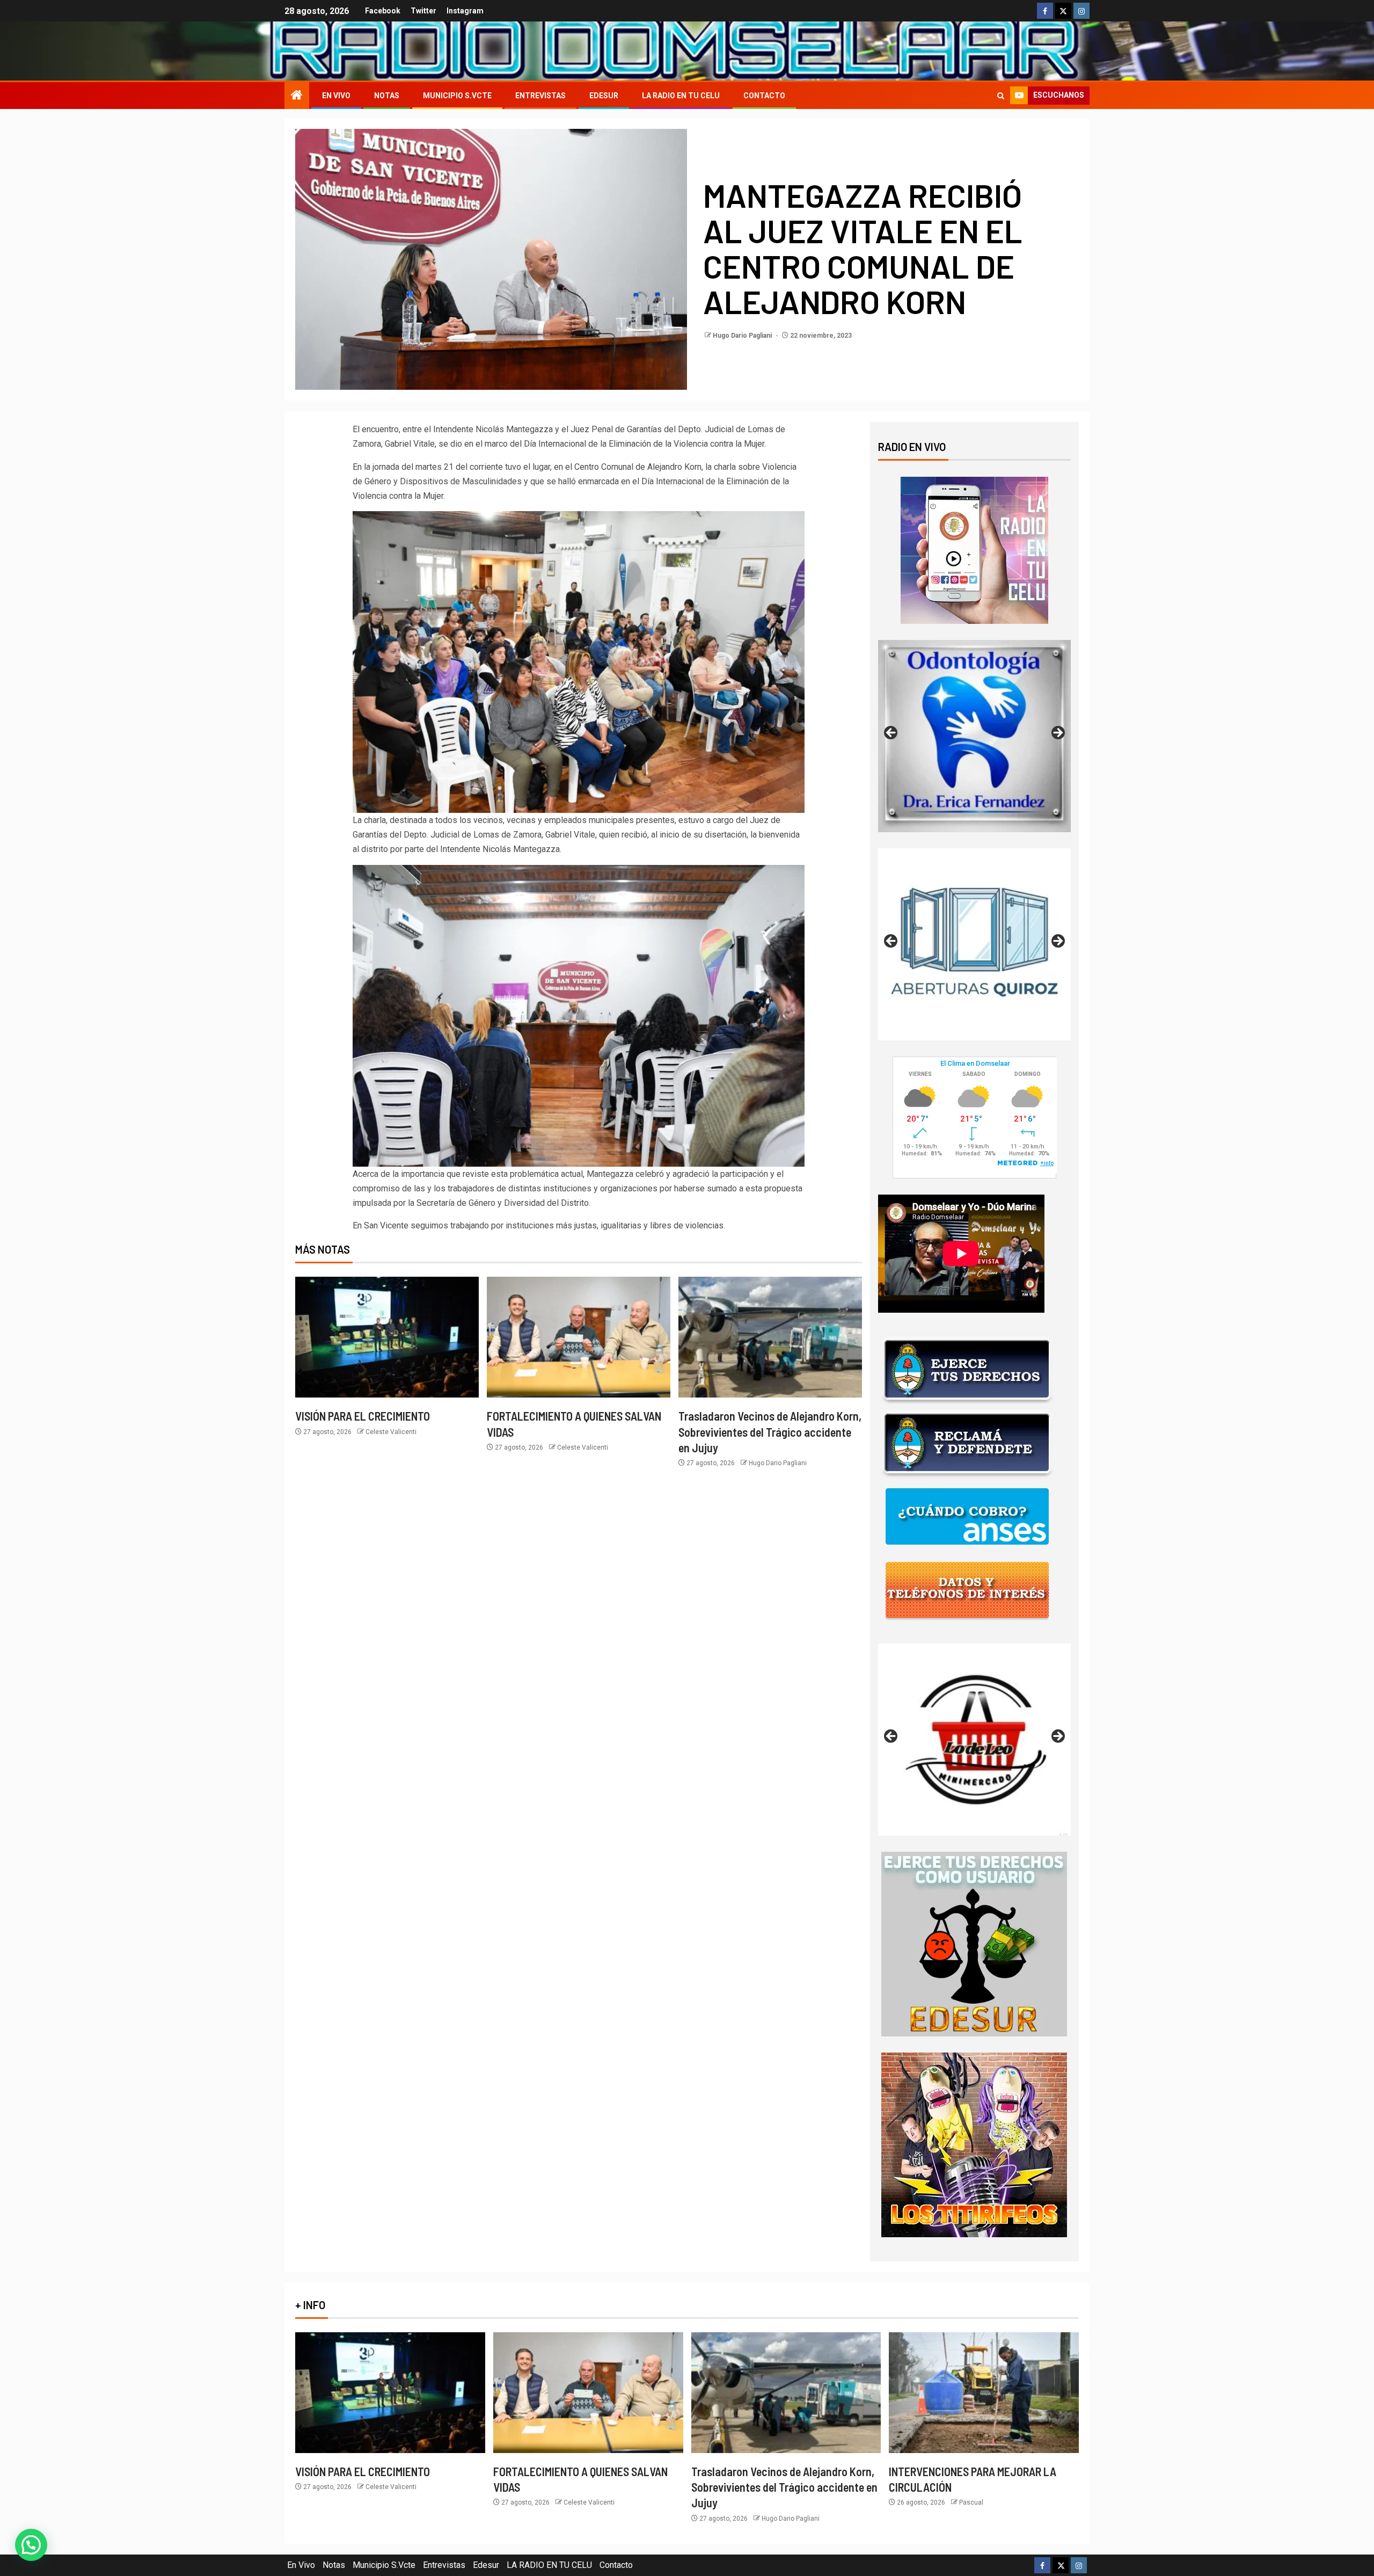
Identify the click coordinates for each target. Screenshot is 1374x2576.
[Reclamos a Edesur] (974, 1943)
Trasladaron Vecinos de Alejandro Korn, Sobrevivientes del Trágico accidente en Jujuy (770, 1432)
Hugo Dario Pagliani (743, 336)
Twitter (423, 11)
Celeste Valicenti (391, 1432)
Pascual (971, 2502)
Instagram (465, 11)
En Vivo (336, 96)
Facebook (383, 11)
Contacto (764, 96)
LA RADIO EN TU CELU (681, 96)
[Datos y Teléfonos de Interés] (967, 1590)
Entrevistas (540, 96)
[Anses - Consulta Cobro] (967, 1516)
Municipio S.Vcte (457, 96)
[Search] (1001, 96)
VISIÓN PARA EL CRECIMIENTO (363, 1416)
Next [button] (1057, 733)
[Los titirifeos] (974, 2144)
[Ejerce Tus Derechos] (967, 1369)
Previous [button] (891, 733)
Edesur (604, 96)
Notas (387, 96)
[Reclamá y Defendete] (967, 1443)
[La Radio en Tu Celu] (974, 550)
